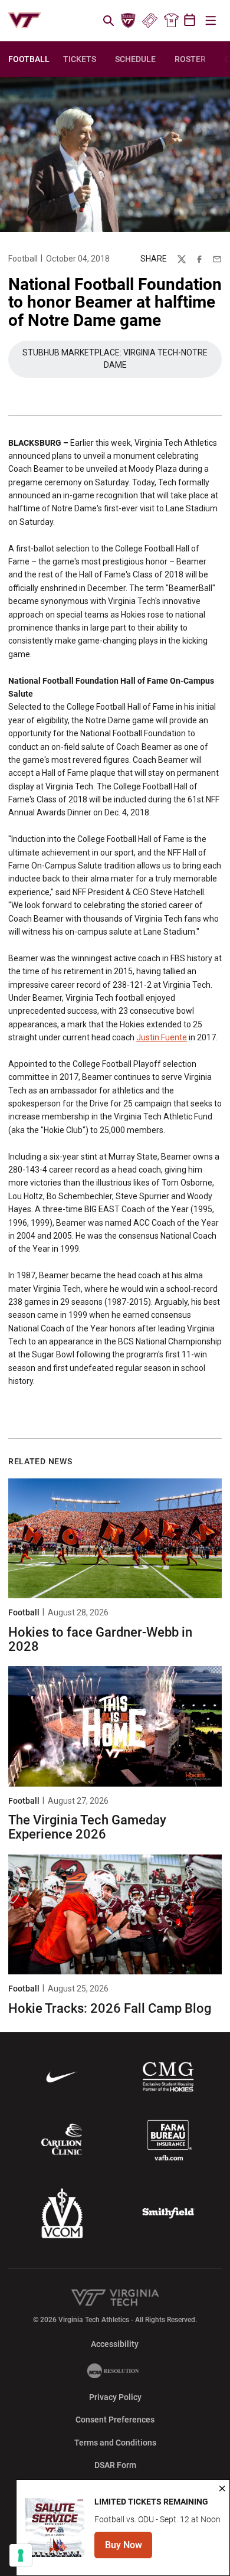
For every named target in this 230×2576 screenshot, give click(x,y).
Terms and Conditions (115, 2443)
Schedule (135, 59)
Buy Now (129, 2549)
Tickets (149, 21)
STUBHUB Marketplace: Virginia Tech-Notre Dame (117, 359)
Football (23, 259)
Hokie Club (129, 21)
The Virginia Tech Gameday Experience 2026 (87, 1827)
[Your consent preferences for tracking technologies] (21, 2555)
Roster (190, 59)
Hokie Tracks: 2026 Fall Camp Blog (110, 2008)
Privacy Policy (115, 2397)
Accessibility (115, 2344)
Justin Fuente (162, 1037)
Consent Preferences (115, 2420)
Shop (171, 21)
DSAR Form (115, 2465)
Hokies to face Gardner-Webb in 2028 (100, 1639)
